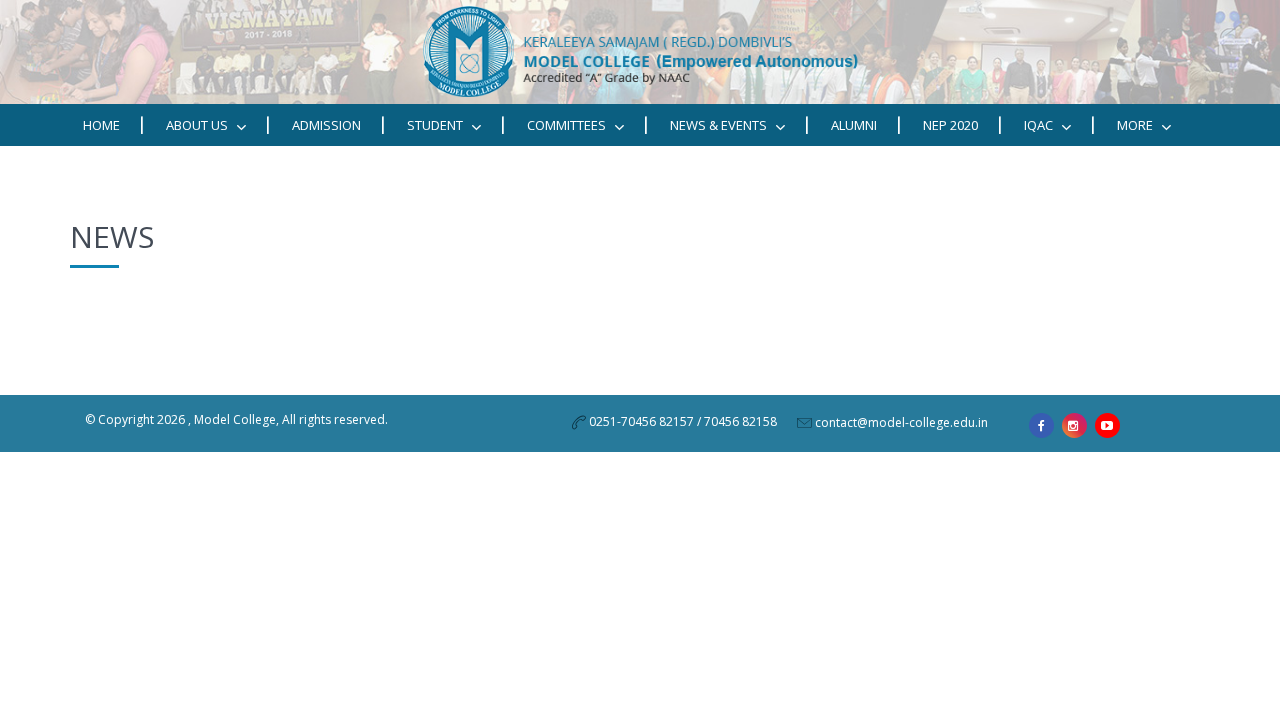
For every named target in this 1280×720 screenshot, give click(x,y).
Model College (235, 419)
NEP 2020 (950, 125)
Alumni (854, 125)
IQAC (1040, 125)
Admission (326, 125)
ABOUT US (198, 125)
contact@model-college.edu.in (901, 422)
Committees (568, 125)
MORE (1136, 125)
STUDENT (436, 125)
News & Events (720, 125)
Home (101, 125)
